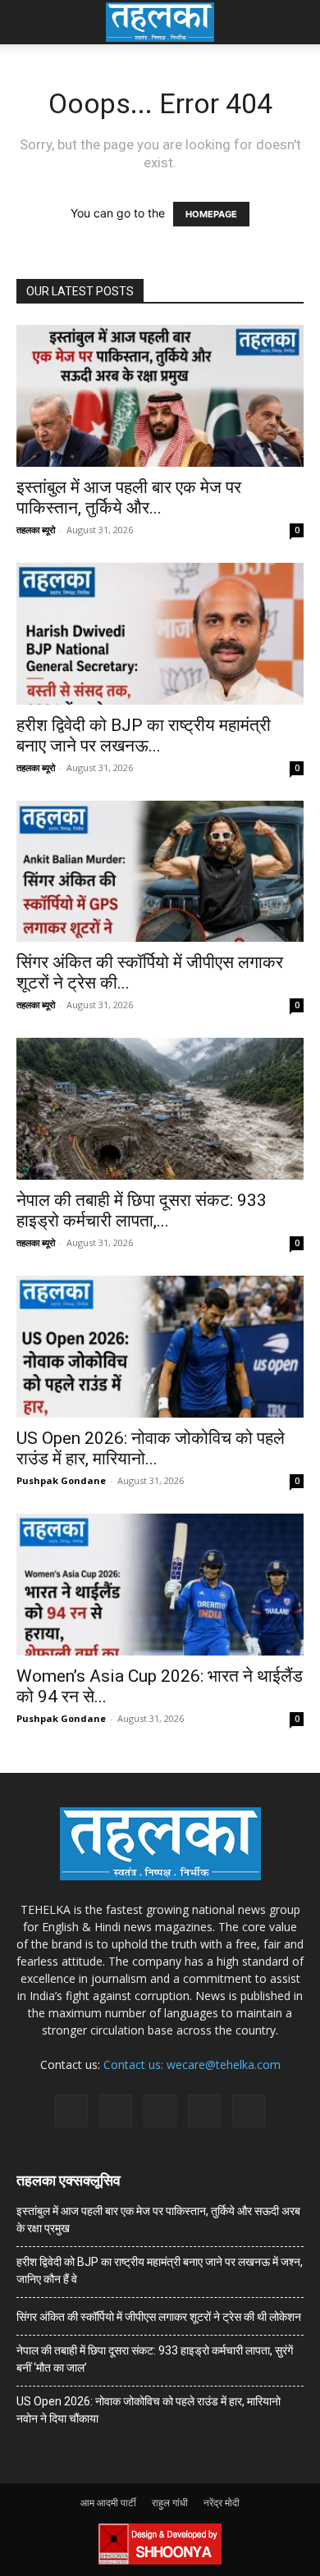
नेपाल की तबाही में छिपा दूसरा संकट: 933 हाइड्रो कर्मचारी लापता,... (142, 1210)
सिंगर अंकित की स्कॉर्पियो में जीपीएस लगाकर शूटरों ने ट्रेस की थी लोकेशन (159, 2317)
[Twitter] (204, 2111)
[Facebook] (71, 2111)
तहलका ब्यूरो (36, 530)
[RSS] (160, 2111)
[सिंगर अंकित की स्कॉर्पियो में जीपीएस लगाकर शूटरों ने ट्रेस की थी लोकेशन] (160, 872)
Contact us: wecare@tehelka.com (192, 2064)
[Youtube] (249, 2111)
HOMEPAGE (211, 214)
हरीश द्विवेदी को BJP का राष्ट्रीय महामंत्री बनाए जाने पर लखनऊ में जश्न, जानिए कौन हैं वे (160, 2270)
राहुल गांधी (170, 2503)
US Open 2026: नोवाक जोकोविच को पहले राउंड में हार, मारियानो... (151, 1448)
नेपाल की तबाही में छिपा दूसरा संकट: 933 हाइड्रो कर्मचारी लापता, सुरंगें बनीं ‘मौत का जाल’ (155, 2359)
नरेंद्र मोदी (222, 2503)
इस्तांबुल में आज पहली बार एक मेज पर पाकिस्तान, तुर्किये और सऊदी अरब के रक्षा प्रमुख (158, 2220)
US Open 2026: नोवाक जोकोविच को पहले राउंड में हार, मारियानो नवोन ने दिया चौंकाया (149, 2410)
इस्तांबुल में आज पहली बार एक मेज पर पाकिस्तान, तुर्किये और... (129, 498)
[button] (28, 22)
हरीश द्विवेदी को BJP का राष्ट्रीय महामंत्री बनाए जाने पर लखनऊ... (144, 735)
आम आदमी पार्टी (108, 2503)
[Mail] (116, 2111)
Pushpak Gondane (61, 1480)
